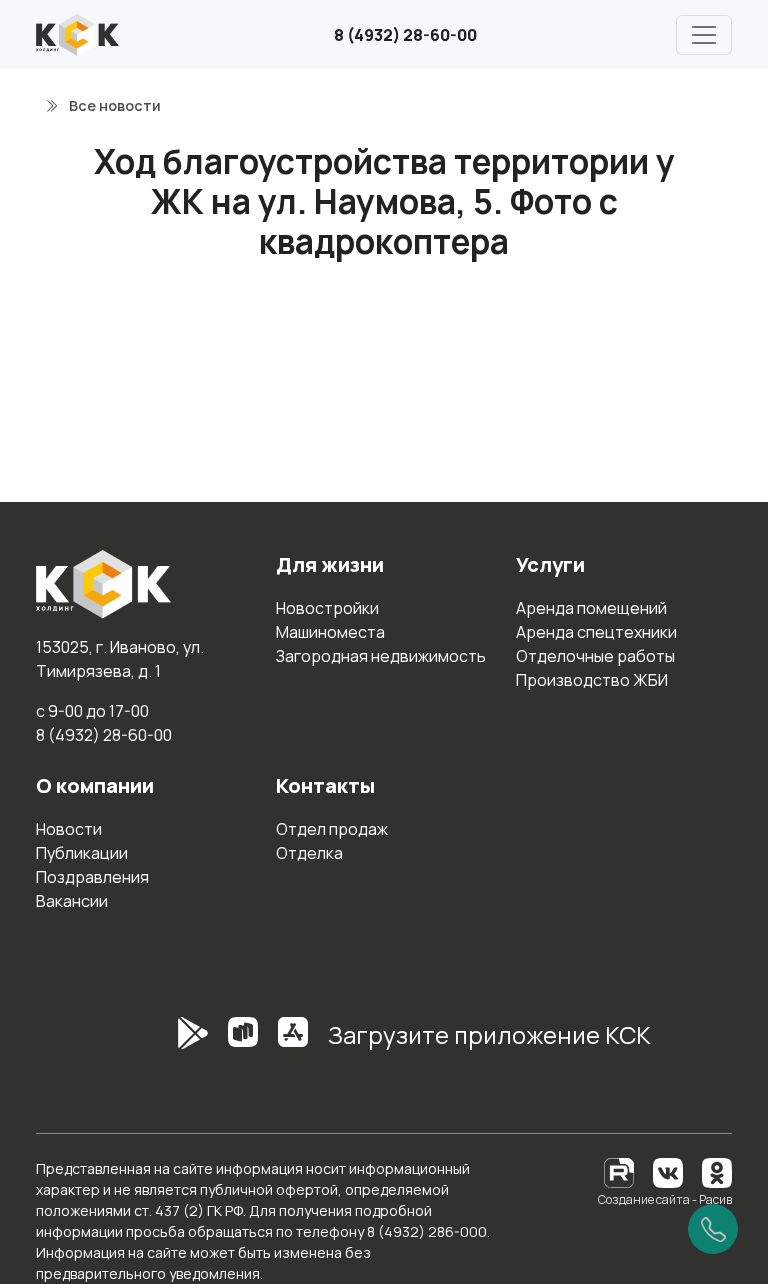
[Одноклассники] (717, 1171)
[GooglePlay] (163, 1043)
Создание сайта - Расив (665, 1199)
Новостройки (327, 608)
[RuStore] (243, 1043)
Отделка (309, 853)
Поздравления (92, 877)
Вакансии (72, 901)
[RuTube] (620, 1171)
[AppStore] (293, 1043)
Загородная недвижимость (381, 656)
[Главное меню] (704, 35)
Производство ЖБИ (592, 680)
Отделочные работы (595, 656)
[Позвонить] (713, 1229)
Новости (69, 829)
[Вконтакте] (668, 1171)
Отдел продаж (332, 829)
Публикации (82, 853)
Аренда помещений (591, 608)
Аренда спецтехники (596, 632)
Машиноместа (330, 632)
